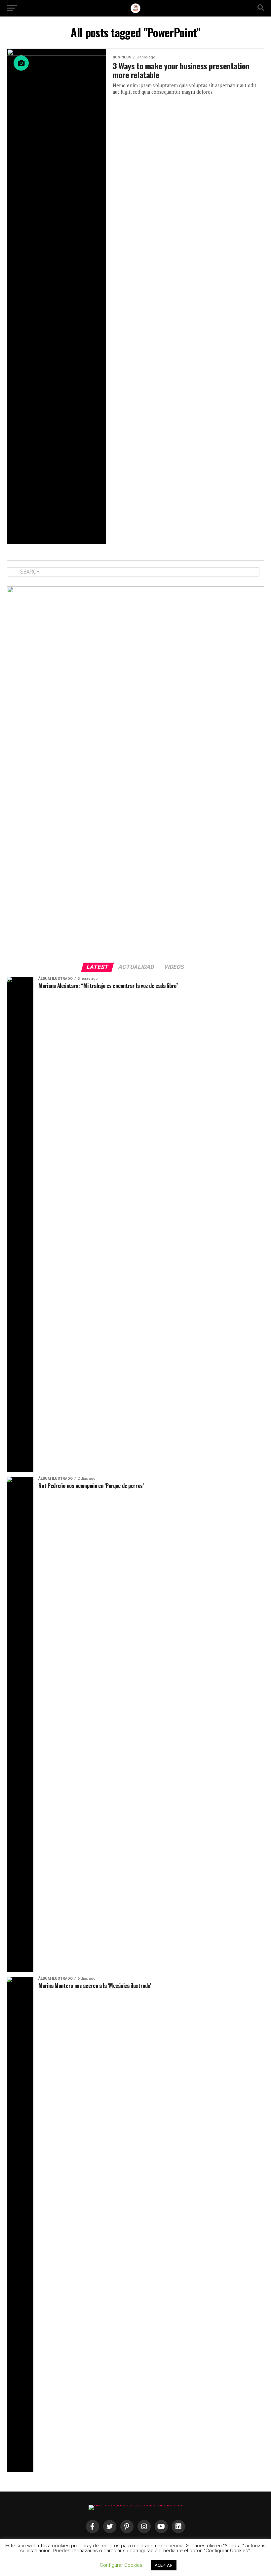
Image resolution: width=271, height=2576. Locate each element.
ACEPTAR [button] (164, 2565)
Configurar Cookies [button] (121, 2565)
